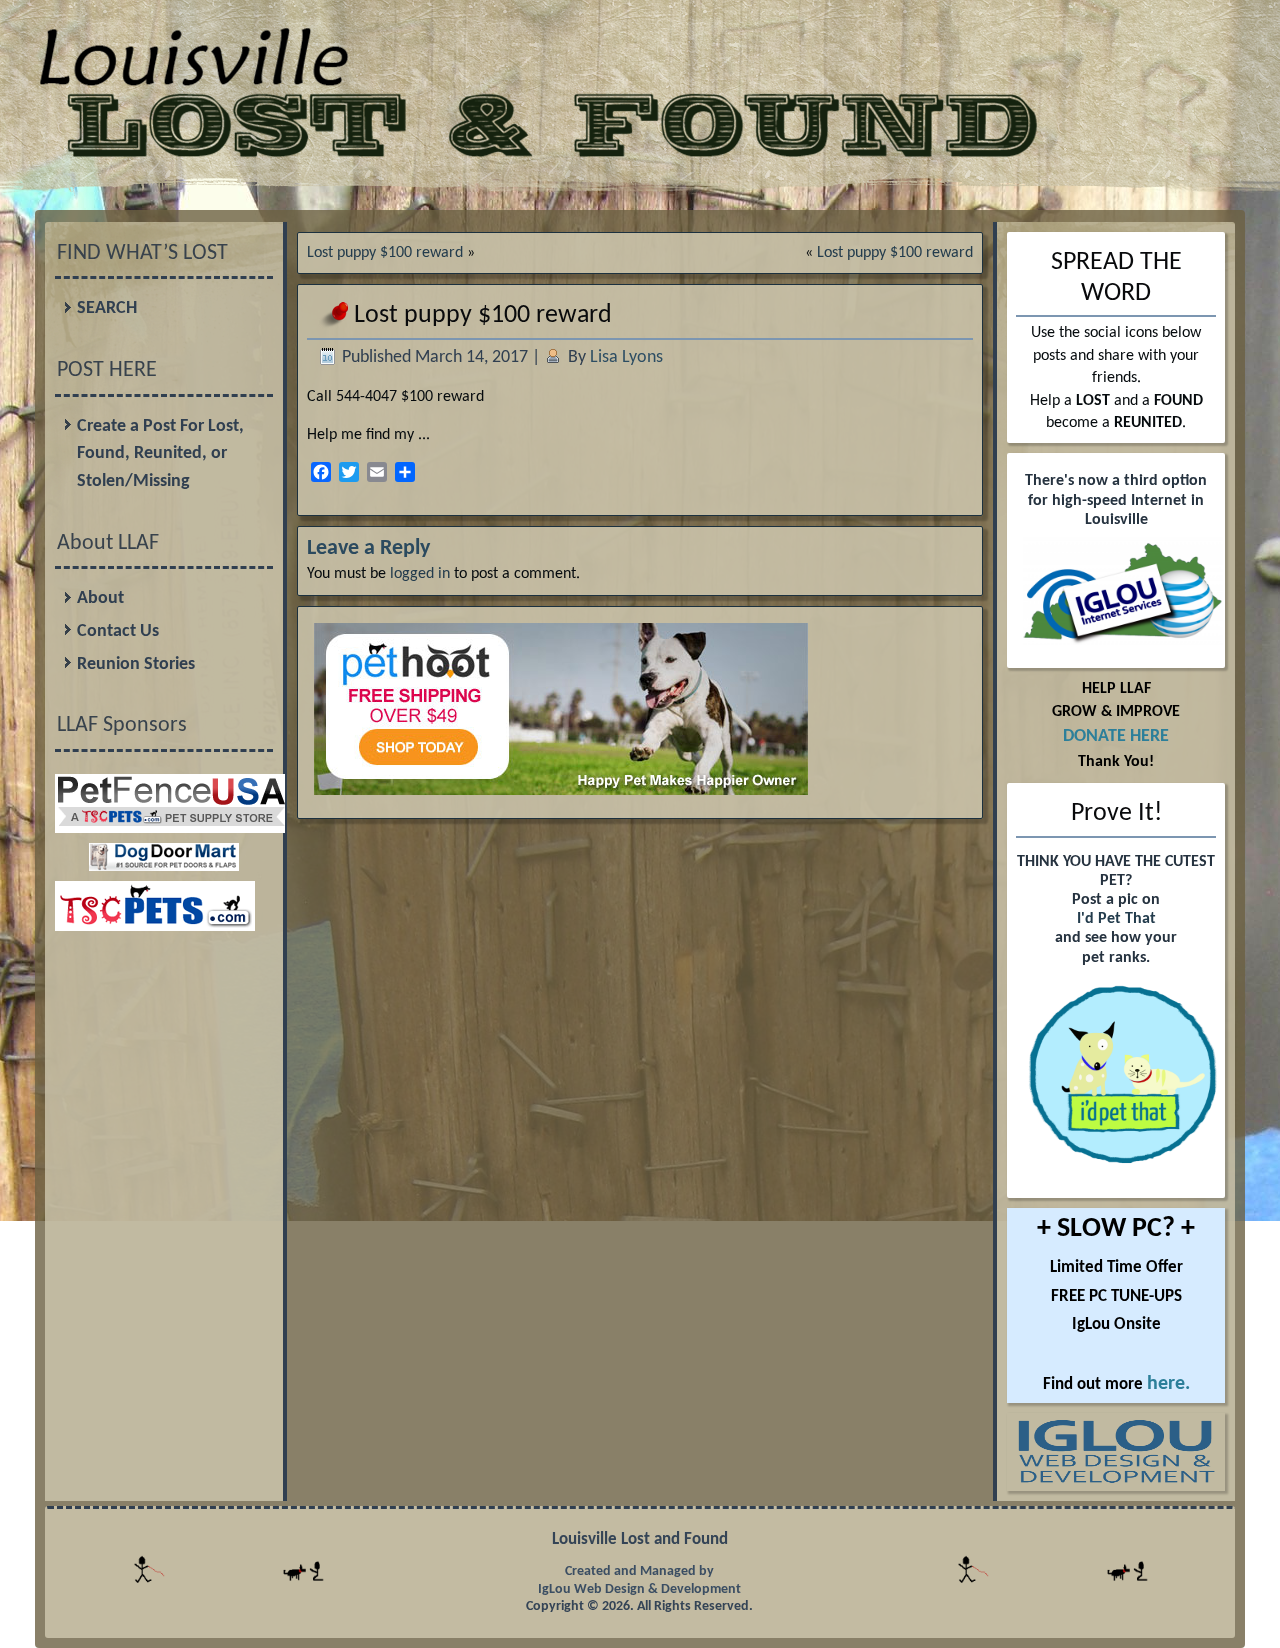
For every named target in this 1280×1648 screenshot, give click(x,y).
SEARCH (107, 308)
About (100, 598)
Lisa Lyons (626, 357)
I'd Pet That (1116, 919)
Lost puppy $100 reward (385, 253)
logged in (420, 574)
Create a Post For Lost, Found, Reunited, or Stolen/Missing (160, 454)
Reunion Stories (136, 664)
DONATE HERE (1116, 736)
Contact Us (118, 631)
